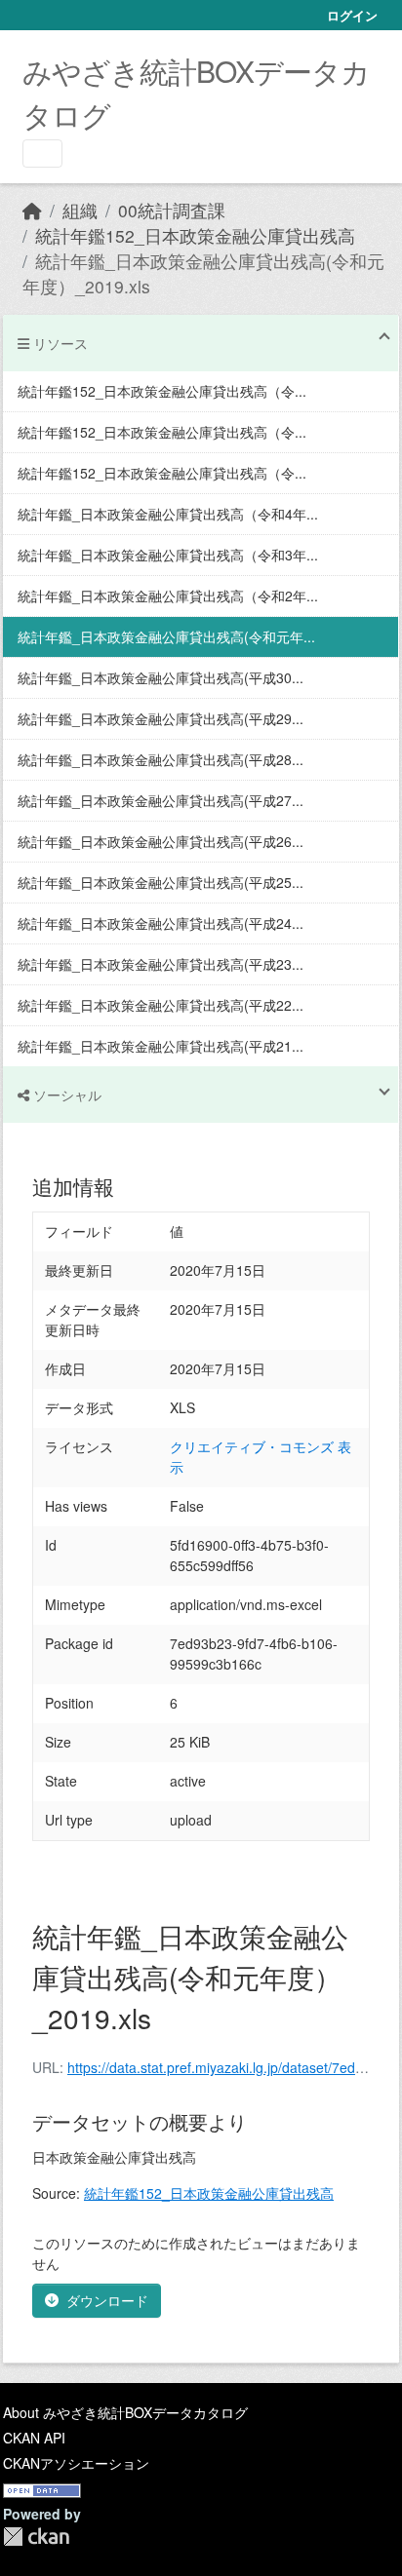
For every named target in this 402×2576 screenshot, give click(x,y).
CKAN (36, 2537)
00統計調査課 (172, 210)
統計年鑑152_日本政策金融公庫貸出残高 (195, 235)
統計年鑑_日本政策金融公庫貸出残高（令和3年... (168, 555)
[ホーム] (32, 210)
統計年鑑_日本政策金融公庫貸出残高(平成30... (161, 677)
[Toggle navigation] (42, 154)
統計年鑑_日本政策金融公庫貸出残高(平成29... (161, 718)
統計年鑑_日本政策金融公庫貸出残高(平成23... (161, 964)
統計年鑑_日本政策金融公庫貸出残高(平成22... (161, 1005)
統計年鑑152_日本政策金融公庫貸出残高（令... (162, 391)
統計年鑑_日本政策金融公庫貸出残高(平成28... (161, 759)
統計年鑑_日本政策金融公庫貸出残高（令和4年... (168, 514)
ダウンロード (107, 2300)
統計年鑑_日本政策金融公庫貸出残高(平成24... (161, 923)
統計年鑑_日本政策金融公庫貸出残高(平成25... (161, 882)
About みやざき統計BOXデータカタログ (125, 2412)
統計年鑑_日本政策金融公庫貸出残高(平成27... (161, 800)
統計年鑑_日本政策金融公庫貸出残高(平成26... (161, 841)
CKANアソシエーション (76, 2463)
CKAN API (34, 2438)
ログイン (352, 15)
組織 (80, 210)
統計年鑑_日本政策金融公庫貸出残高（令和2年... (168, 596)
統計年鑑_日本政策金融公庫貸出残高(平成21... (161, 1046)
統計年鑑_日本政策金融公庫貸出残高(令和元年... (166, 636)
